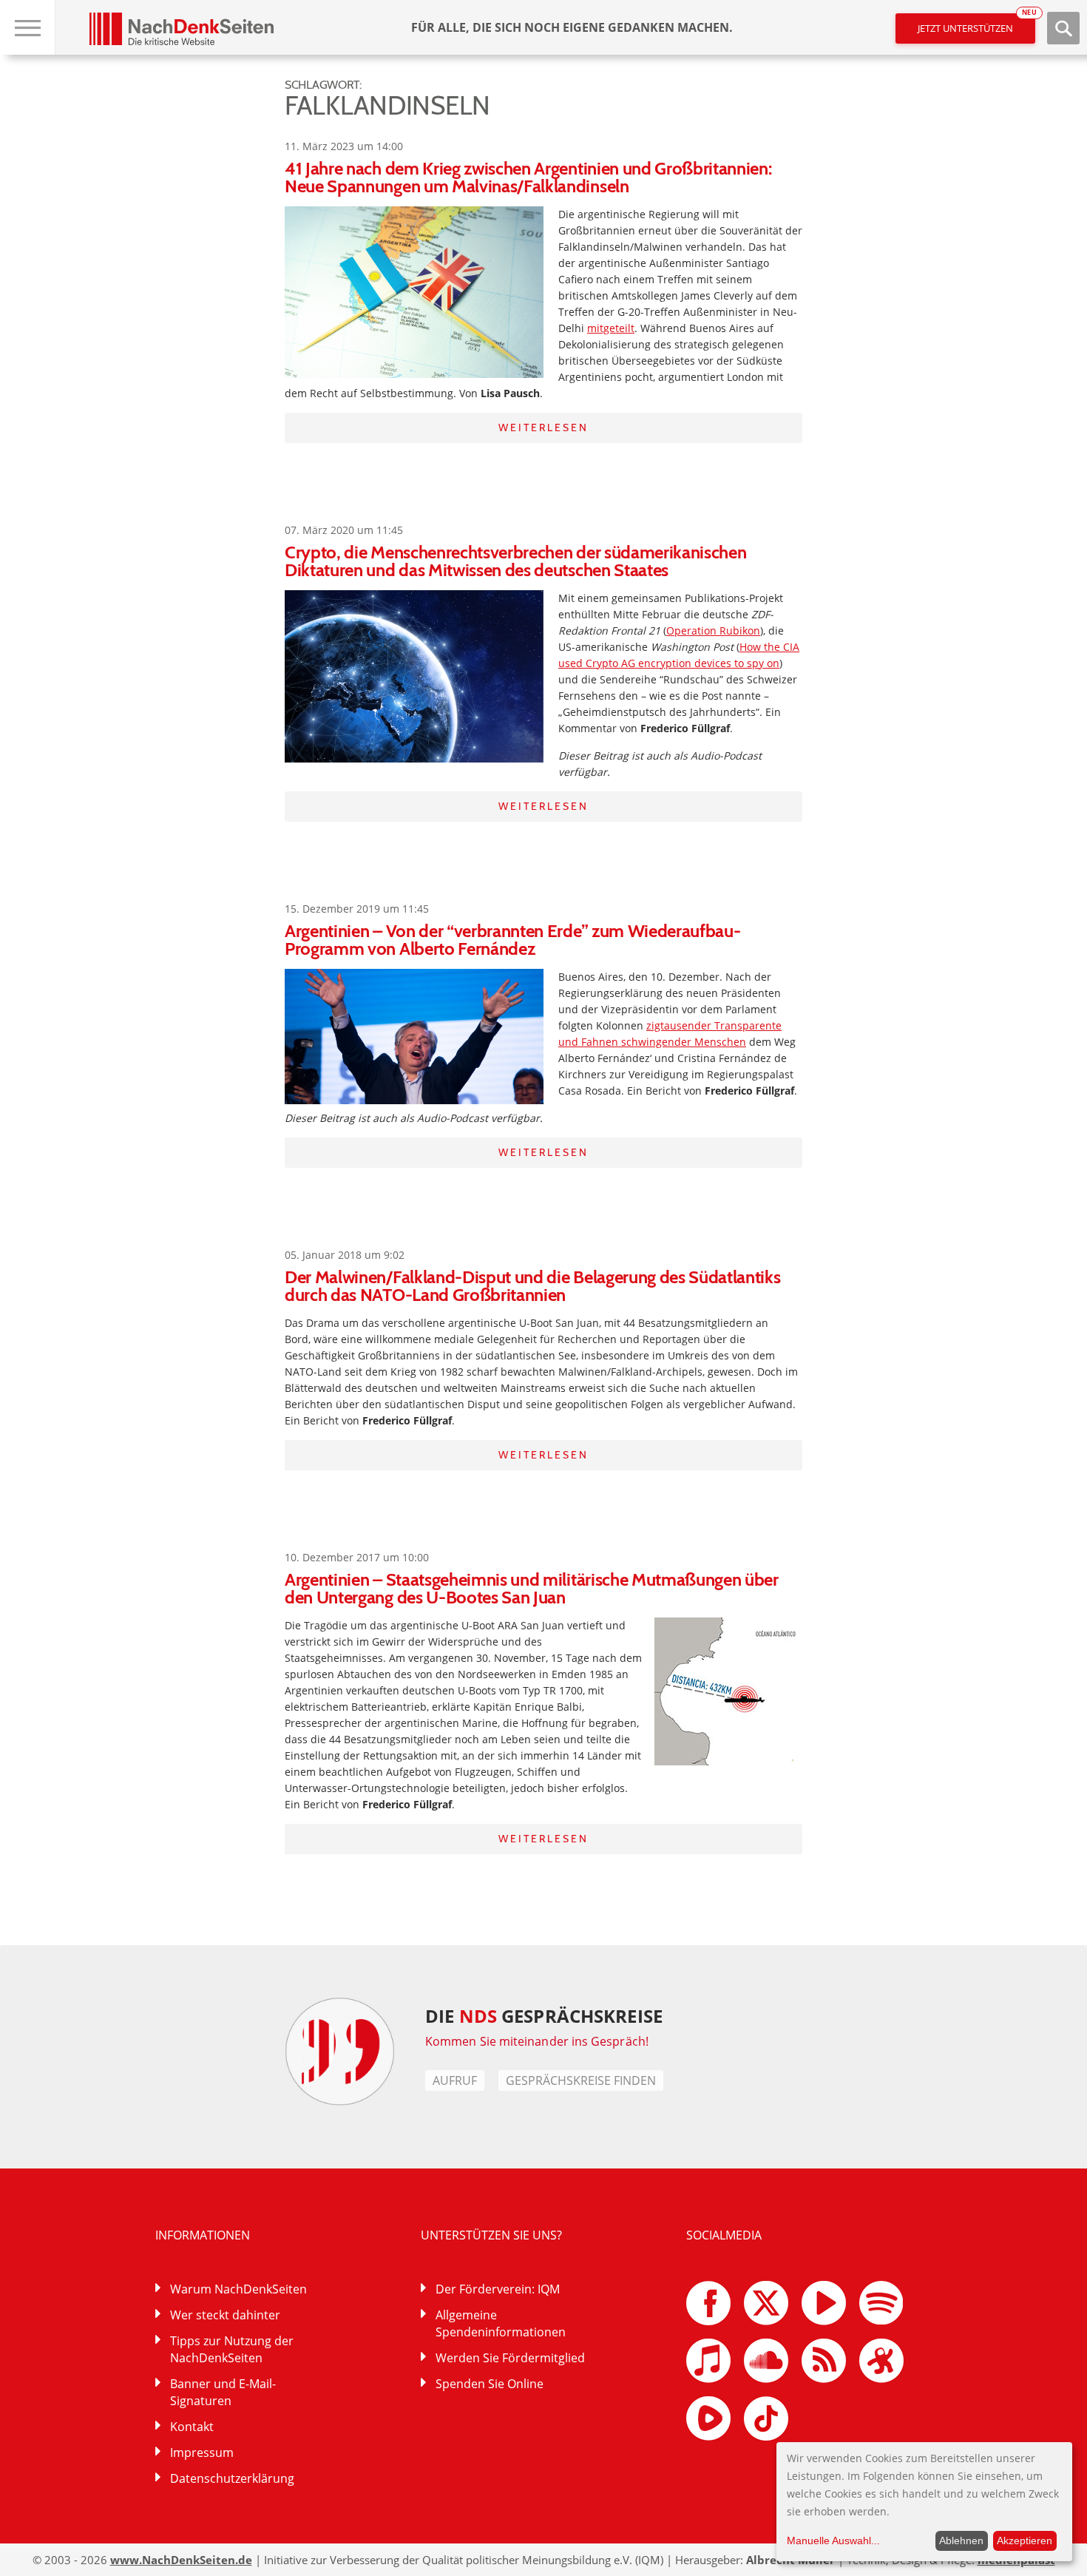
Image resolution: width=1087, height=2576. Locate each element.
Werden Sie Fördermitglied (510, 2358)
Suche (1063, 28)
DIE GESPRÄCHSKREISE (544, 2016)
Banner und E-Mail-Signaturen (223, 2392)
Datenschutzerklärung (232, 2478)
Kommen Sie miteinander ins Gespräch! (537, 2041)
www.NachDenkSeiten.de (181, 2560)
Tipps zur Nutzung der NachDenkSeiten (232, 2349)
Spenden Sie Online (490, 2384)
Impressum (202, 2452)
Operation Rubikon (713, 631)
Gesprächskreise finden (581, 2080)
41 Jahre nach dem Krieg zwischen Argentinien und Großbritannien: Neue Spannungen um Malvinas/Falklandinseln (528, 177)
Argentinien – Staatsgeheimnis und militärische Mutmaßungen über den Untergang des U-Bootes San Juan (532, 1588)
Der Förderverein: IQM (498, 2289)
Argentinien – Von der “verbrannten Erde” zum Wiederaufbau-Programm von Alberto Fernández (512, 940)
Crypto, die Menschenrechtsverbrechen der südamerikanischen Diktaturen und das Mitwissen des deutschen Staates (515, 561)
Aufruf (455, 2080)
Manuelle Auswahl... (833, 2540)
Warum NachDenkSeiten (238, 2289)
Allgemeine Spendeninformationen (501, 2323)
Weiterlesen (543, 427)
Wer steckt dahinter (225, 2315)
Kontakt (192, 2427)
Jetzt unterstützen (976, 24)
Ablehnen (961, 2540)
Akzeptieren (1025, 2540)
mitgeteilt (611, 328)
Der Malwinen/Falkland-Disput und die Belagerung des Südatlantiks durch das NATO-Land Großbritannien (533, 1286)
